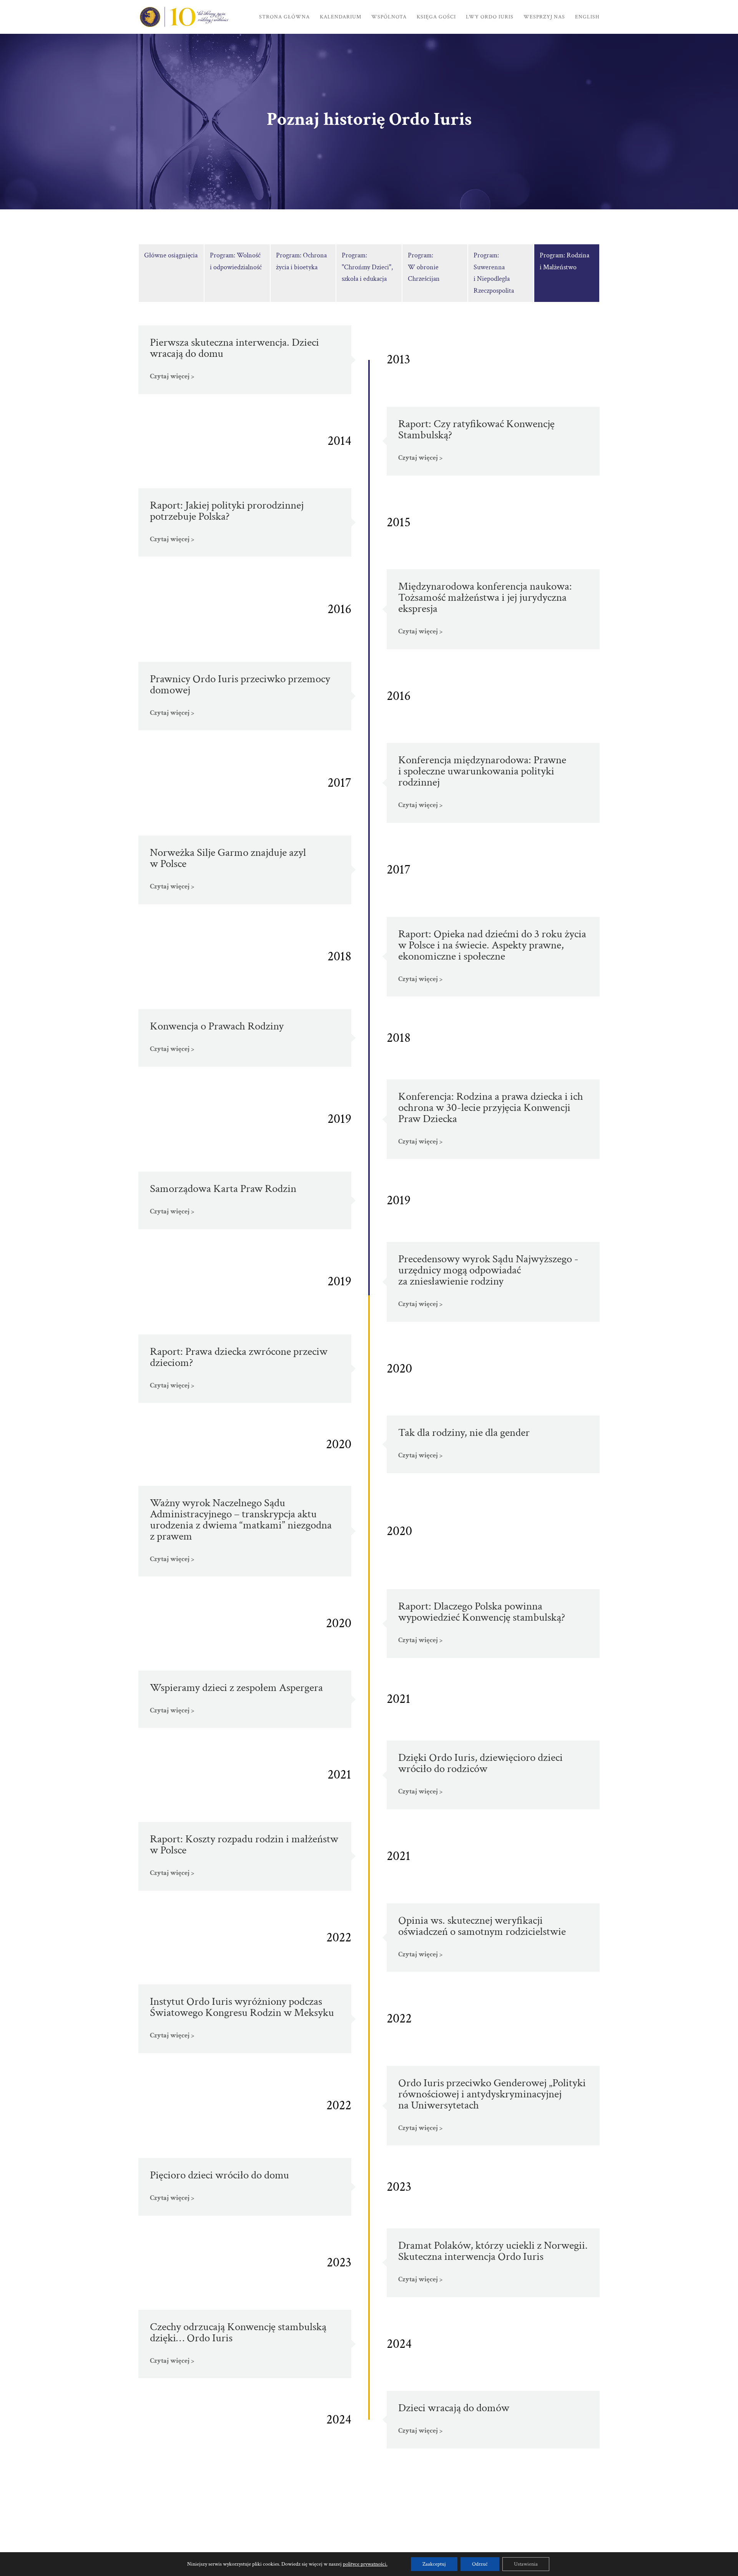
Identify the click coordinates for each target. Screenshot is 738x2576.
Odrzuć (480, 2564)
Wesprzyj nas (544, 17)
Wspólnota (389, 17)
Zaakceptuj (434, 2564)
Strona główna (284, 17)
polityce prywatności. (365, 2564)
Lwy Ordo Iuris (490, 17)
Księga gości (436, 17)
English (587, 17)
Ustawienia (526, 2564)
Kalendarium (341, 17)
